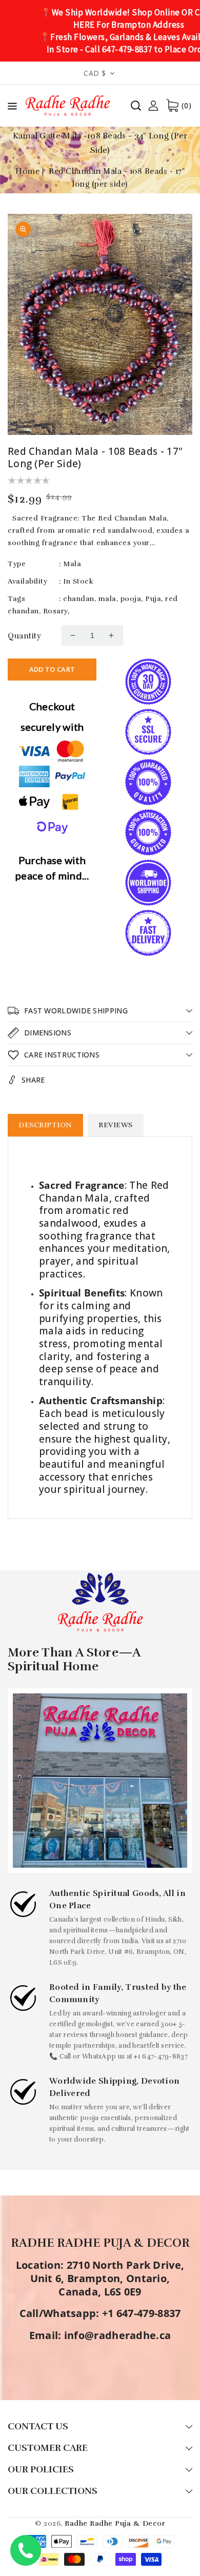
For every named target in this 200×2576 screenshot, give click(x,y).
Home (27, 171)
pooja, (132, 599)
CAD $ (95, 73)
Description (45, 1125)
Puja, (154, 599)
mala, (108, 599)
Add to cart (52, 669)
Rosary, (56, 611)
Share (33, 1080)
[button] (12, 108)
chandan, (79, 599)
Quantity (24, 636)
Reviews (116, 1125)
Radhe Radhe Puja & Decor (115, 2523)
